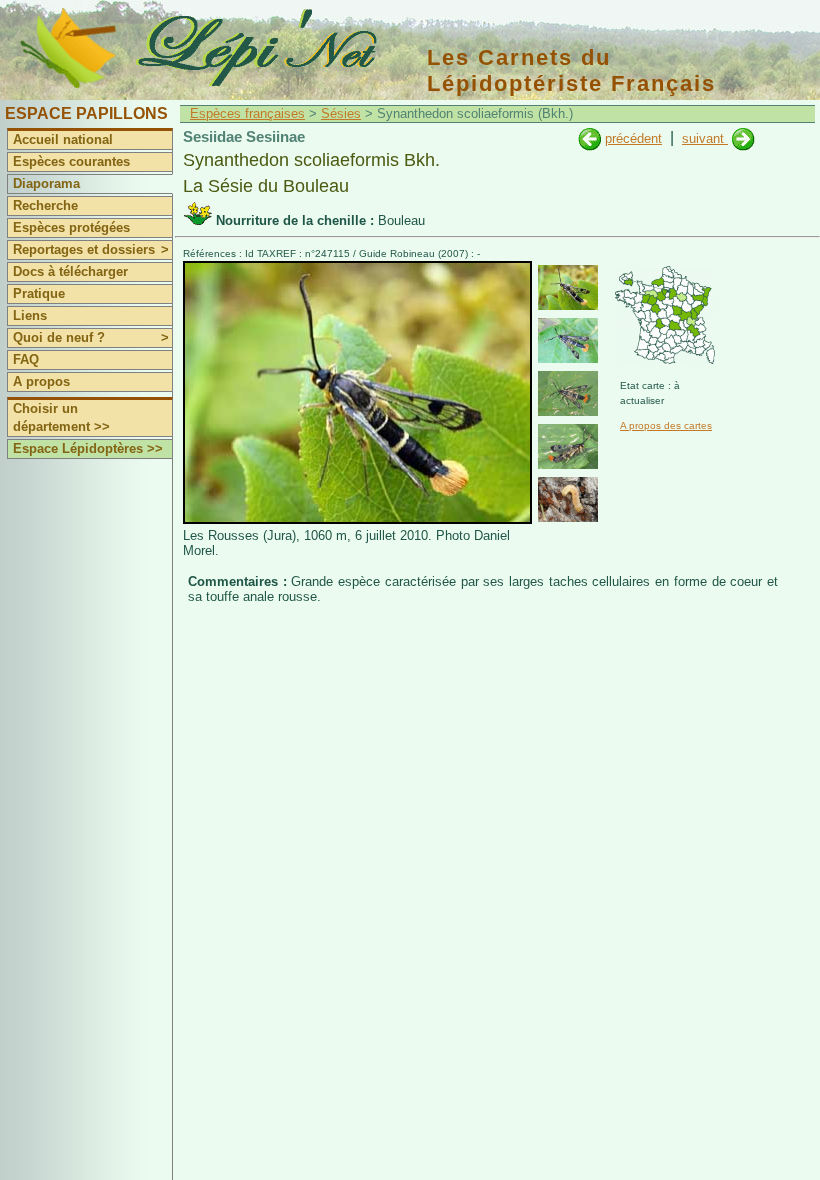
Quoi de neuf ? (91, 337)
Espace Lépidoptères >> (88, 448)
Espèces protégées (71, 227)
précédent (633, 138)
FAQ (26, 359)
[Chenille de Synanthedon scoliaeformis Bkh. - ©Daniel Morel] (568, 499)
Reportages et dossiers (91, 249)
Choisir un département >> (61, 417)
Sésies (341, 113)
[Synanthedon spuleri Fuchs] (589, 138)
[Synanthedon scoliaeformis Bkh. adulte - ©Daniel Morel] (568, 287)
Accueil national (63, 139)
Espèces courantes (71, 161)
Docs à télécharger (70, 271)
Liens (30, 315)
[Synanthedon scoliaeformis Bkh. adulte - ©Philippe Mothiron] (568, 340)
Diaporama (46, 183)
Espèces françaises (247, 113)
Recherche (45, 205)
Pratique (39, 293)
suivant (705, 138)
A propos (41, 381)
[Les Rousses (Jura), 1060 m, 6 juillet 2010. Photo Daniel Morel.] (357, 519)
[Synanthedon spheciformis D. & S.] (743, 138)
